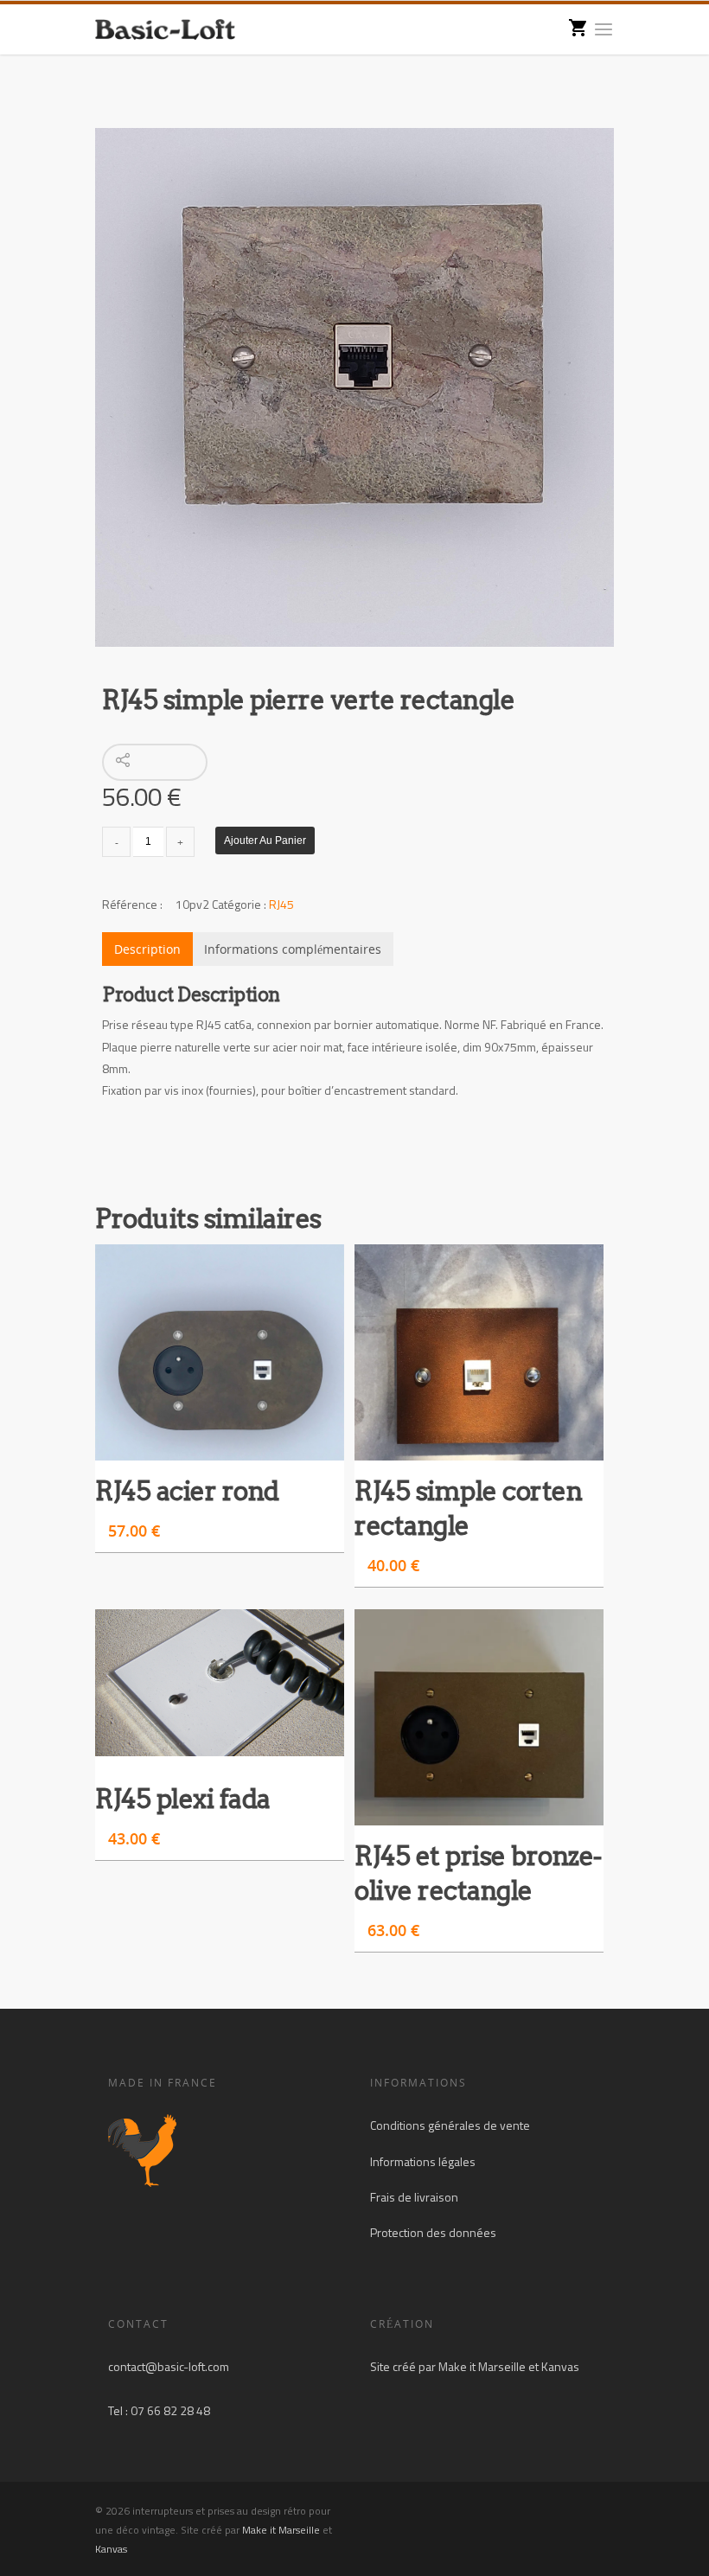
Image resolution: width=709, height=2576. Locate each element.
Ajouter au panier (265, 841)
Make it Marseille (482, 2366)
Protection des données (433, 2232)
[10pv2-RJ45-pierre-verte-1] (354, 387)
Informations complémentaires (293, 949)
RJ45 (281, 904)
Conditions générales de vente (450, 2125)
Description (147, 949)
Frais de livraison (414, 2197)
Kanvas (560, 2366)
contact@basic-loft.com (169, 2366)
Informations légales (423, 2161)
